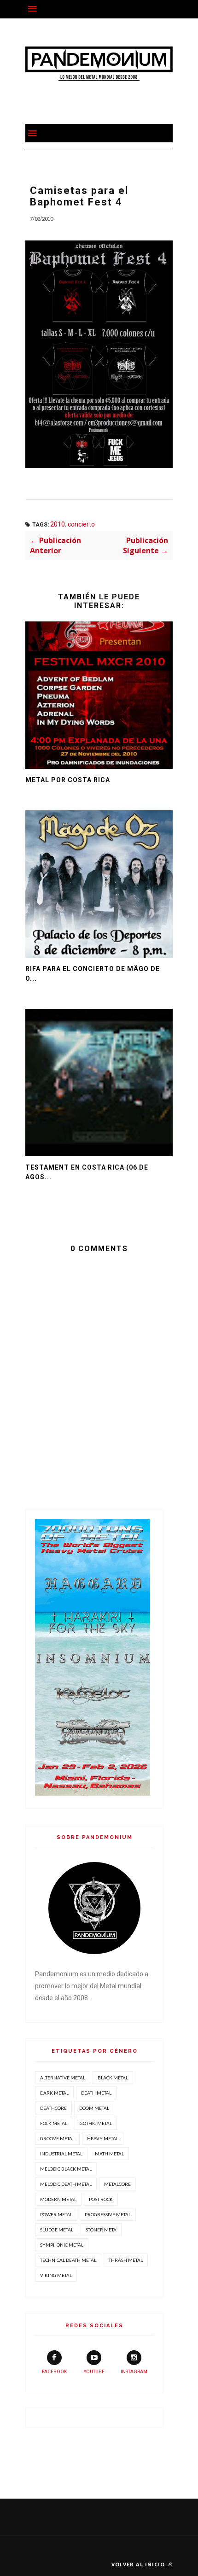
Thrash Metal (126, 2260)
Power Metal (56, 2214)
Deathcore (53, 2108)
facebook (54, 2372)
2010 (58, 524)
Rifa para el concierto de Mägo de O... (93, 974)
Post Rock (101, 2199)
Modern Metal (58, 2199)
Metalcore (117, 2184)
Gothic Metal (96, 2123)
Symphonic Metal (62, 2245)
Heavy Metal (103, 2138)
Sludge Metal (57, 2230)
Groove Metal (57, 2138)
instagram (134, 2372)
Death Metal (96, 2093)
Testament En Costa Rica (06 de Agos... (87, 1172)
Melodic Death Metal (66, 2184)
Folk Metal (54, 2123)
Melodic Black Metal (66, 2169)
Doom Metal (94, 2108)
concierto (81, 524)
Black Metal (113, 2078)
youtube (94, 2372)
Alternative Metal (63, 2078)
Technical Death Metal (68, 2260)
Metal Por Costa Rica (68, 780)
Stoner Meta (101, 2230)
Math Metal (109, 2154)
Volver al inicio (139, 2564)
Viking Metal (56, 2275)
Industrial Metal (61, 2154)
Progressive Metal (108, 2214)
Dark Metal (54, 2093)
